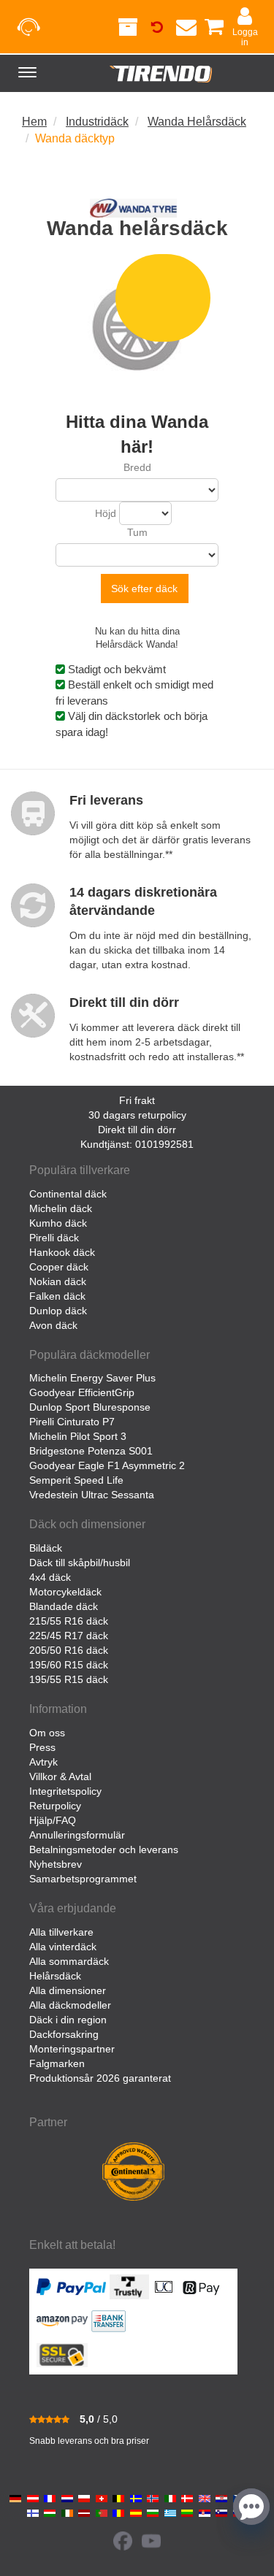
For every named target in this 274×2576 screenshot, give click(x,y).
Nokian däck (58, 1281)
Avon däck (53, 1325)
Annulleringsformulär (77, 1835)
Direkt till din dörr (137, 1130)
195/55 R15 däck (69, 1679)
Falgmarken (57, 2063)
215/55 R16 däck (69, 1621)
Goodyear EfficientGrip (82, 1392)
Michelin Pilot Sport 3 (78, 1436)
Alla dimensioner (68, 1990)
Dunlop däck (58, 1311)
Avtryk (43, 1762)
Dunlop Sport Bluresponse (90, 1407)
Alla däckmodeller (70, 2005)
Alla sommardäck (69, 1961)
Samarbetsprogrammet (83, 1879)
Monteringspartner (72, 2049)
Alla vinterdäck (63, 1947)
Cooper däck (59, 1267)
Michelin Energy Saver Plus (92, 1378)
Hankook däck (62, 1252)
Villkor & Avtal (60, 1776)
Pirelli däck (54, 1238)
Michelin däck (61, 1208)
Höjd (106, 513)
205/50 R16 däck (69, 1650)
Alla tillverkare (61, 1932)
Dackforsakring (64, 2034)
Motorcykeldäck (65, 1592)
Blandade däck (64, 1606)
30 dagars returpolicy (137, 1115)
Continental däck (68, 1194)
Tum (137, 532)
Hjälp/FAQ (53, 1820)
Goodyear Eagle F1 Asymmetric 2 (107, 1465)
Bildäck (46, 1548)
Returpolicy (55, 1806)
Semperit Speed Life (76, 1480)
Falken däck (57, 1296)
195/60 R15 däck (69, 1665)
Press (42, 1747)
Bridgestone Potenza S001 (91, 1451)
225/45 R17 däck (69, 1636)
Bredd (137, 467)
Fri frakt (137, 1100)
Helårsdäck (55, 1976)
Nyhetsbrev (56, 1864)
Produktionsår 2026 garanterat (100, 2078)
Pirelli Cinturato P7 (72, 1422)
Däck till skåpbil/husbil (80, 1563)
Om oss (47, 1733)
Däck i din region (68, 2020)
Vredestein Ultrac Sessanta (92, 1495)
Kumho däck (58, 1223)
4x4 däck (50, 1577)
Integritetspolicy (65, 1791)
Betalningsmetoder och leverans (104, 1849)
